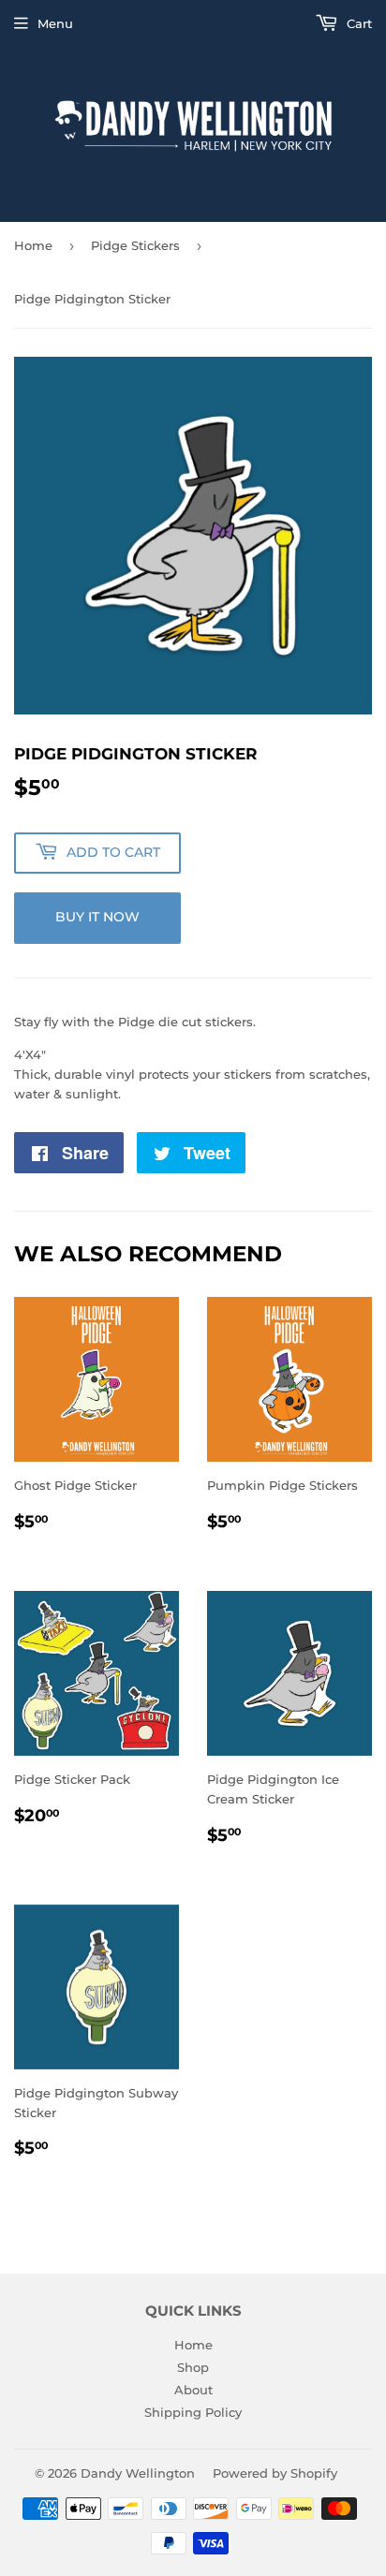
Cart (357, 23)
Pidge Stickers (135, 245)
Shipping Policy (193, 2412)
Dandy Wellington (138, 2473)
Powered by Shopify (275, 2473)
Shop (193, 2367)
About (193, 2390)
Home (33, 245)
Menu (55, 23)
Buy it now (97, 917)
